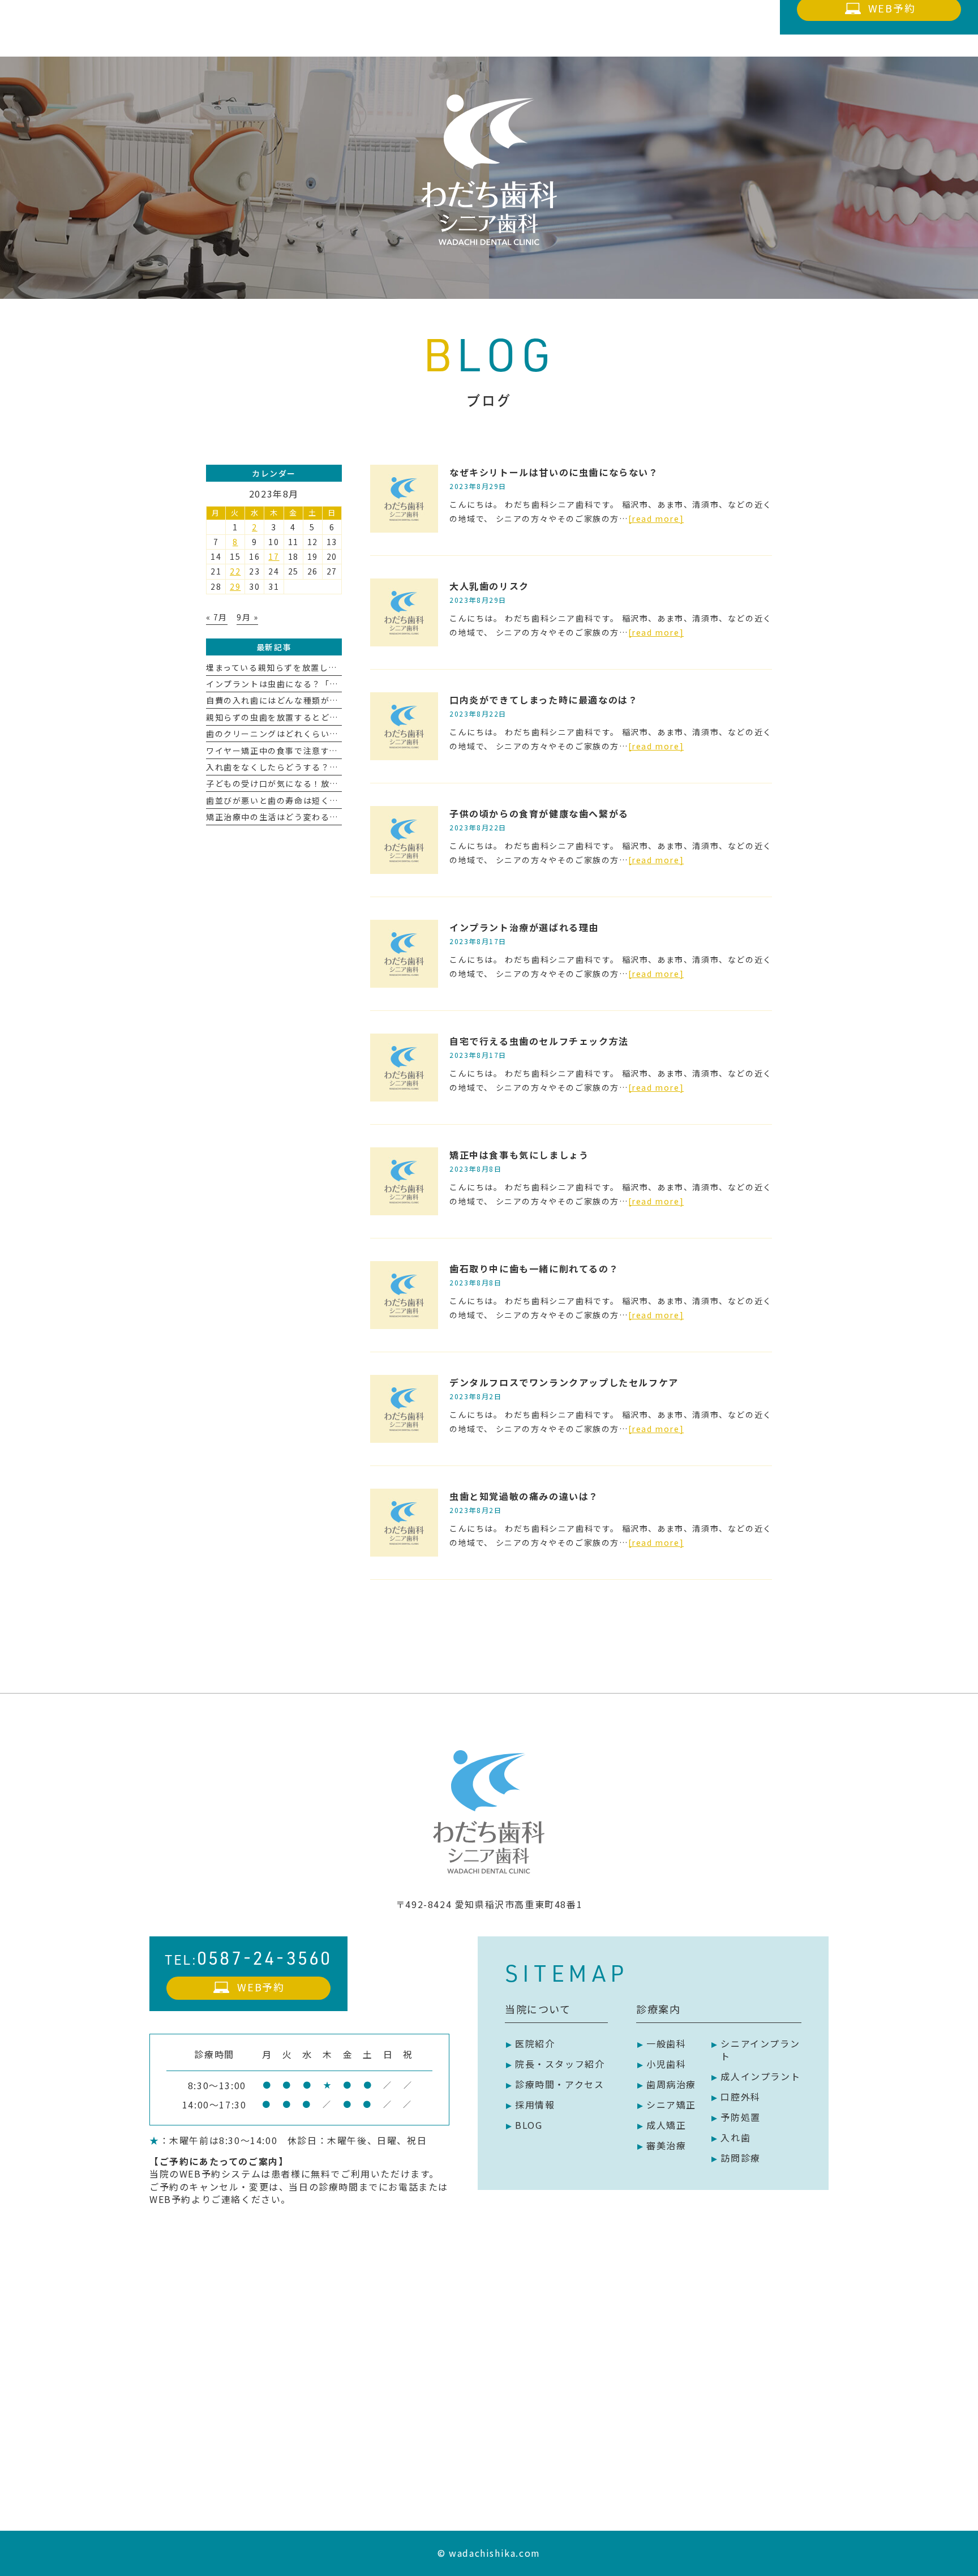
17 (274, 556)
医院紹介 (535, 2043)
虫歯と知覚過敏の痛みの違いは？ (524, 1496)
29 (235, 586)
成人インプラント (760, 2076)
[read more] (656, 518)
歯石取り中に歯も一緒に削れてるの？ (534, 1268)
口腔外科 (740, 2097)
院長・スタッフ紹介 (560, 2064)
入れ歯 (735, 2137)
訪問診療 (740, 2158)
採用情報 (535, 2104)
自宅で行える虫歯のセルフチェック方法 (539, 1041)
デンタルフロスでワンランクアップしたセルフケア (564, 1382)
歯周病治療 (671, 2084)
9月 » (247, 617)
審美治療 (666, 2145)
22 (235, 571)
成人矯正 (666, 2125)
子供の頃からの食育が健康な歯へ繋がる (539, 813)
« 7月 (217, 617)
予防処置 (740, 2117)
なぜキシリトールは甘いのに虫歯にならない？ (554, 472)
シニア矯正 (671, 2104)
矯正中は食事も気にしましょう (519, 1155)
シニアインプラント (760, 2050)
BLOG (529, 2125)
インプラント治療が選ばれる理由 (524, 927)
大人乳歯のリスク (489, 586)
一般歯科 (666, 2043)
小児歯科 (666, 2064)
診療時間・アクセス (559, 2084)
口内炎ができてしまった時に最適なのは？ (544, 700)
